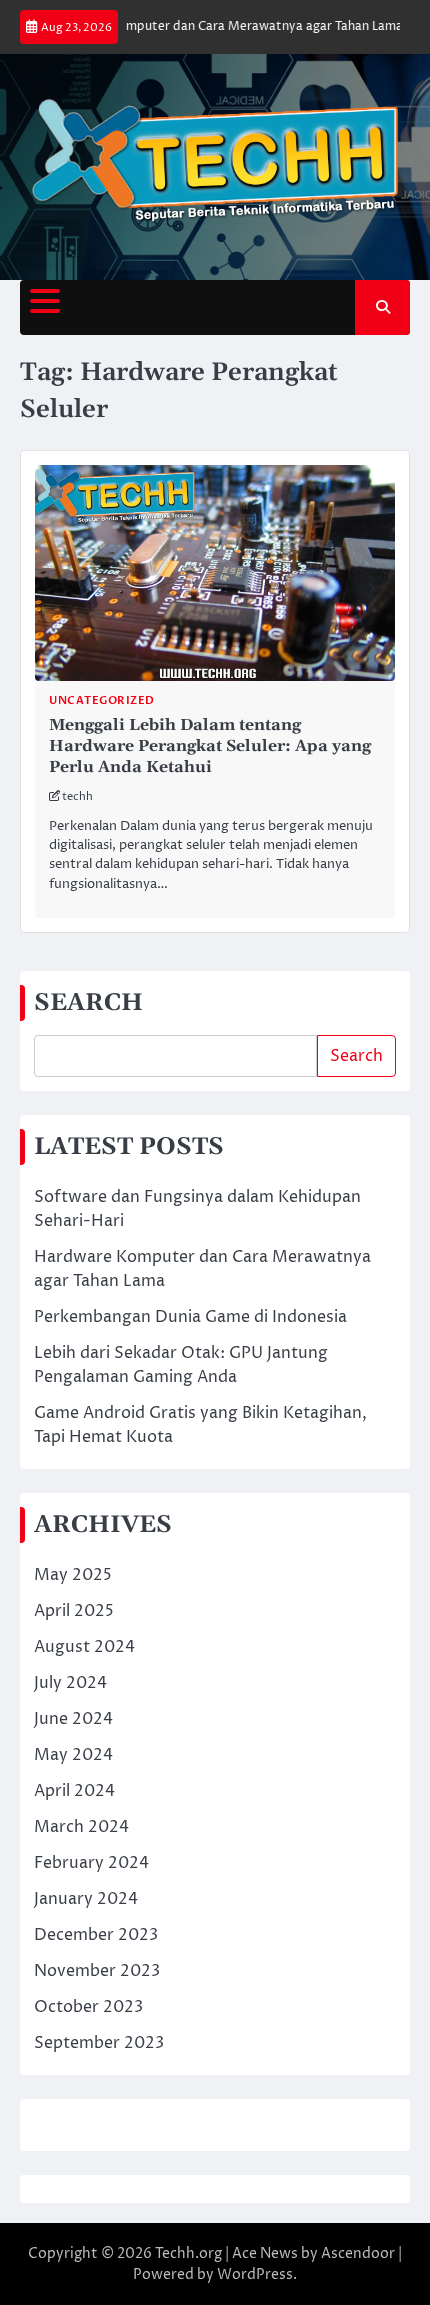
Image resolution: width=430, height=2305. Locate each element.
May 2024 (73, 1755)
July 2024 (70, 1683)
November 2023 (97, 1971)
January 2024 (86, 1899)
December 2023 (96, 1935)
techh (77, 796)
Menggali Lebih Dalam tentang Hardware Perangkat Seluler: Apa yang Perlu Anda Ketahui (210, 746)
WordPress (255, 2274)
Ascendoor (358, 2253)
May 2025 (73, 1575)
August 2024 (84, 1647)
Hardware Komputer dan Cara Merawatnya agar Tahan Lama (213, 26)
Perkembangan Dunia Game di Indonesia (190, 1317)
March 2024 (81, 1827)
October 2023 (88, 2007)
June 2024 (73, 1719)
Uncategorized (102, 700)
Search (356, 1056)
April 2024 (74, 1791)
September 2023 (99, 2043)
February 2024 (91, 1863)
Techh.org (188, 2253)
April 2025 (74, 1611)
